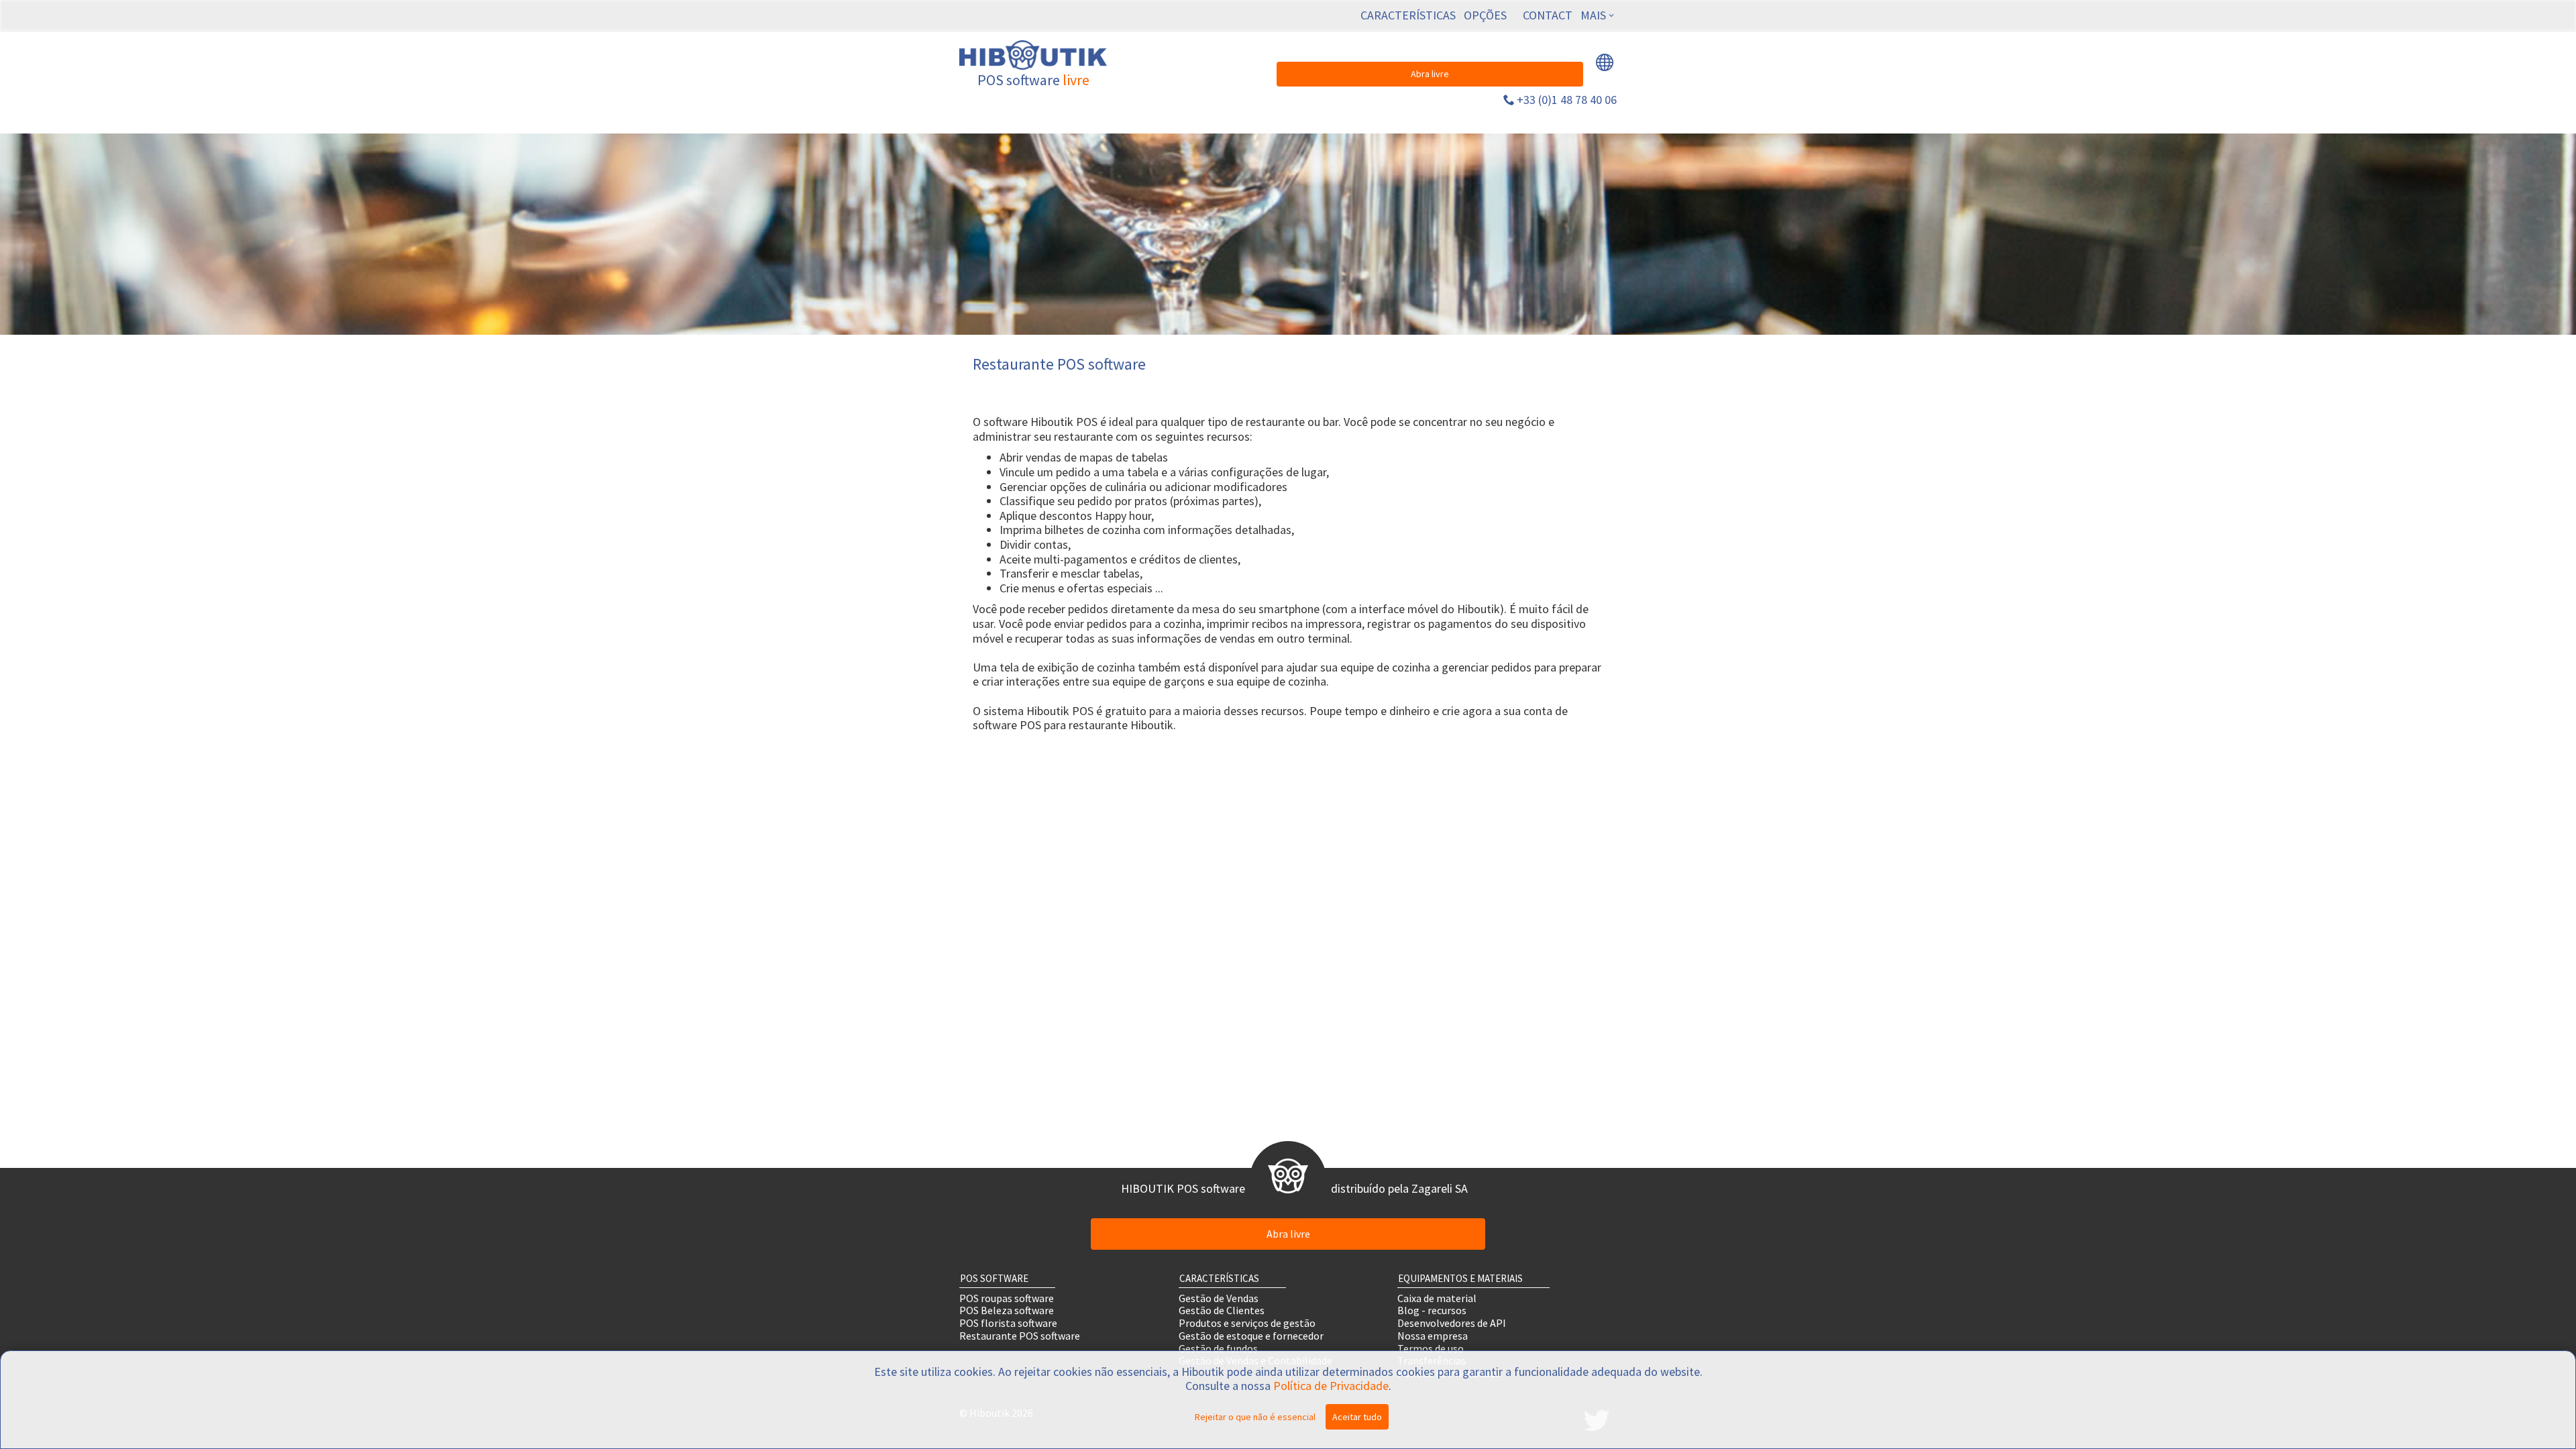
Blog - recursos (1432, 1310)
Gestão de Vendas (1219, 1298)
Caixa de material (1437, 1298)
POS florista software (1008, 1323)
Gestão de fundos (1218, 1348)
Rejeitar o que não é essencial (1255, 1417)
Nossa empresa (1433, 1335)
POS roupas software (1007, 1298)
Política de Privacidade (1331, 1386)
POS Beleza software (1007, 1310)
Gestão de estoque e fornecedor (1251, 1335)
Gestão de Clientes (1222, 1310)
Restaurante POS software (1020, 1335)
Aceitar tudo (1357, 1417)
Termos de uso (1431, 1348)
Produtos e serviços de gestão (1247, 1323)
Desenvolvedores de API (1452, 1323)
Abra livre (1430, 74)
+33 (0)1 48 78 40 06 (1567, 100)
